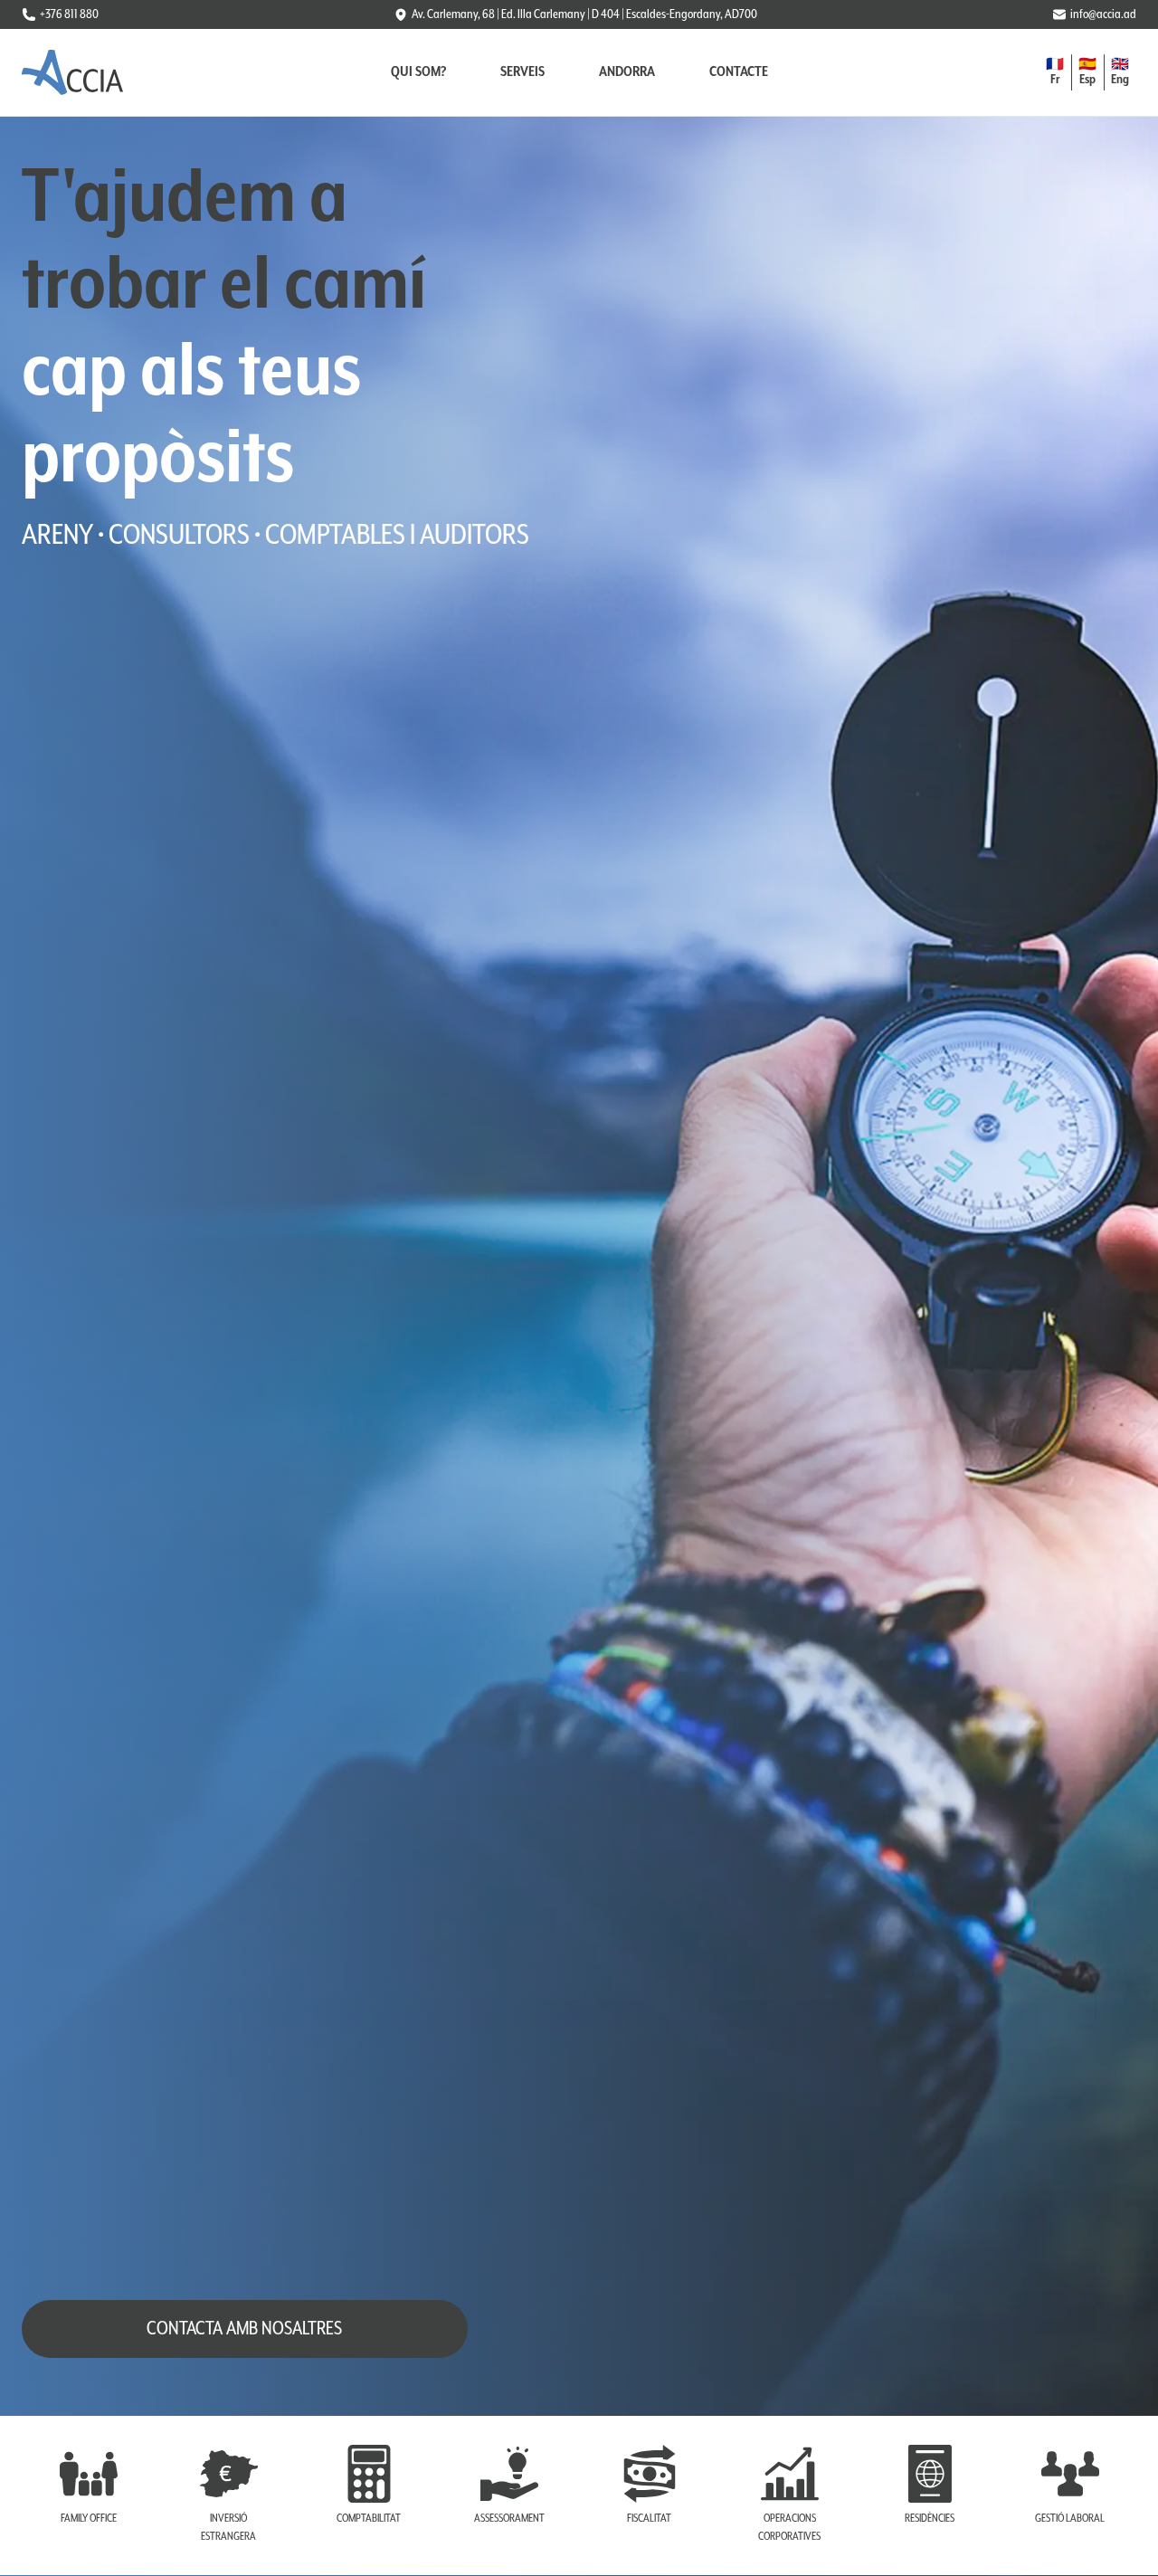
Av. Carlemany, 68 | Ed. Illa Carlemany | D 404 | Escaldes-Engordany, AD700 (584, 14)
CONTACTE (739, 72)
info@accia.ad (1103, 14)
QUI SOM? (418, 72)
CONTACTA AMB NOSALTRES (244, 2329)
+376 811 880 (69, 14)
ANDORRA (627, 72)
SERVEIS (522, 72)
